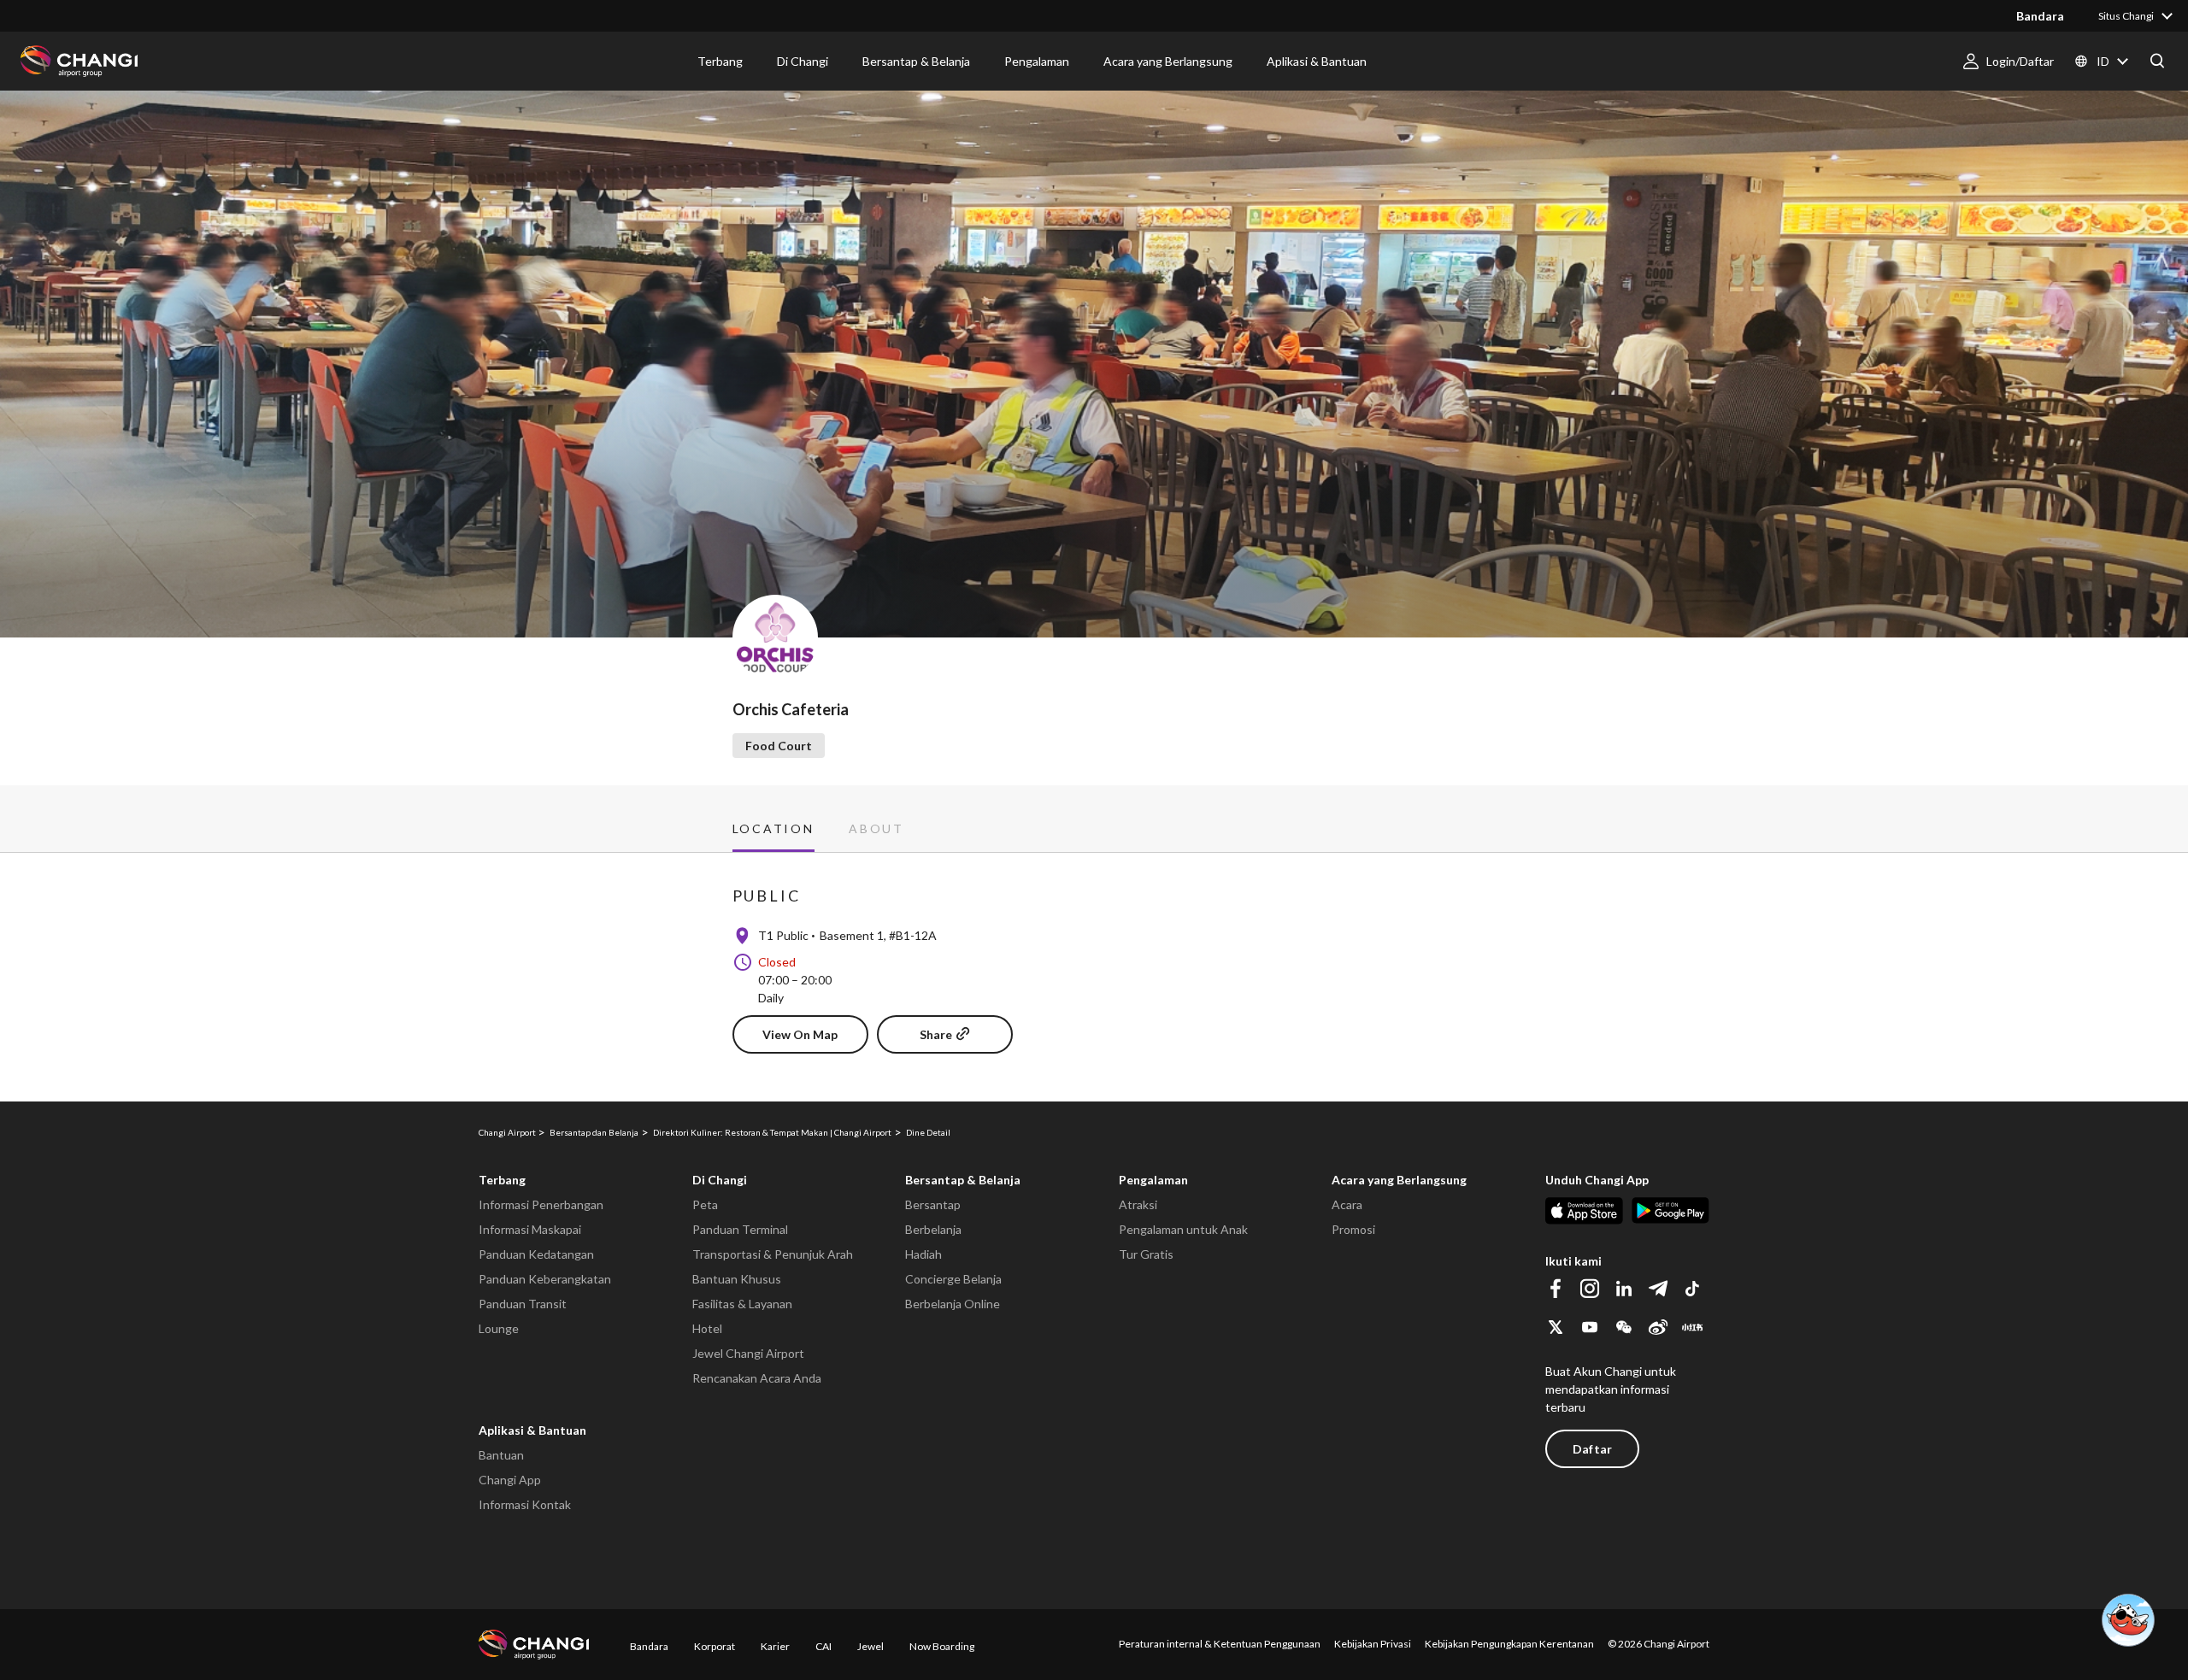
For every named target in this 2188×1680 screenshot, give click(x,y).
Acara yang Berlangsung (1399, 1180)
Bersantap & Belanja (963, 1180)
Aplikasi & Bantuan (532, 1430)
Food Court (779, 746)
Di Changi (720, 1180)
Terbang (502, 1180)
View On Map (800, 1034)
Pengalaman (1153, 1180)
